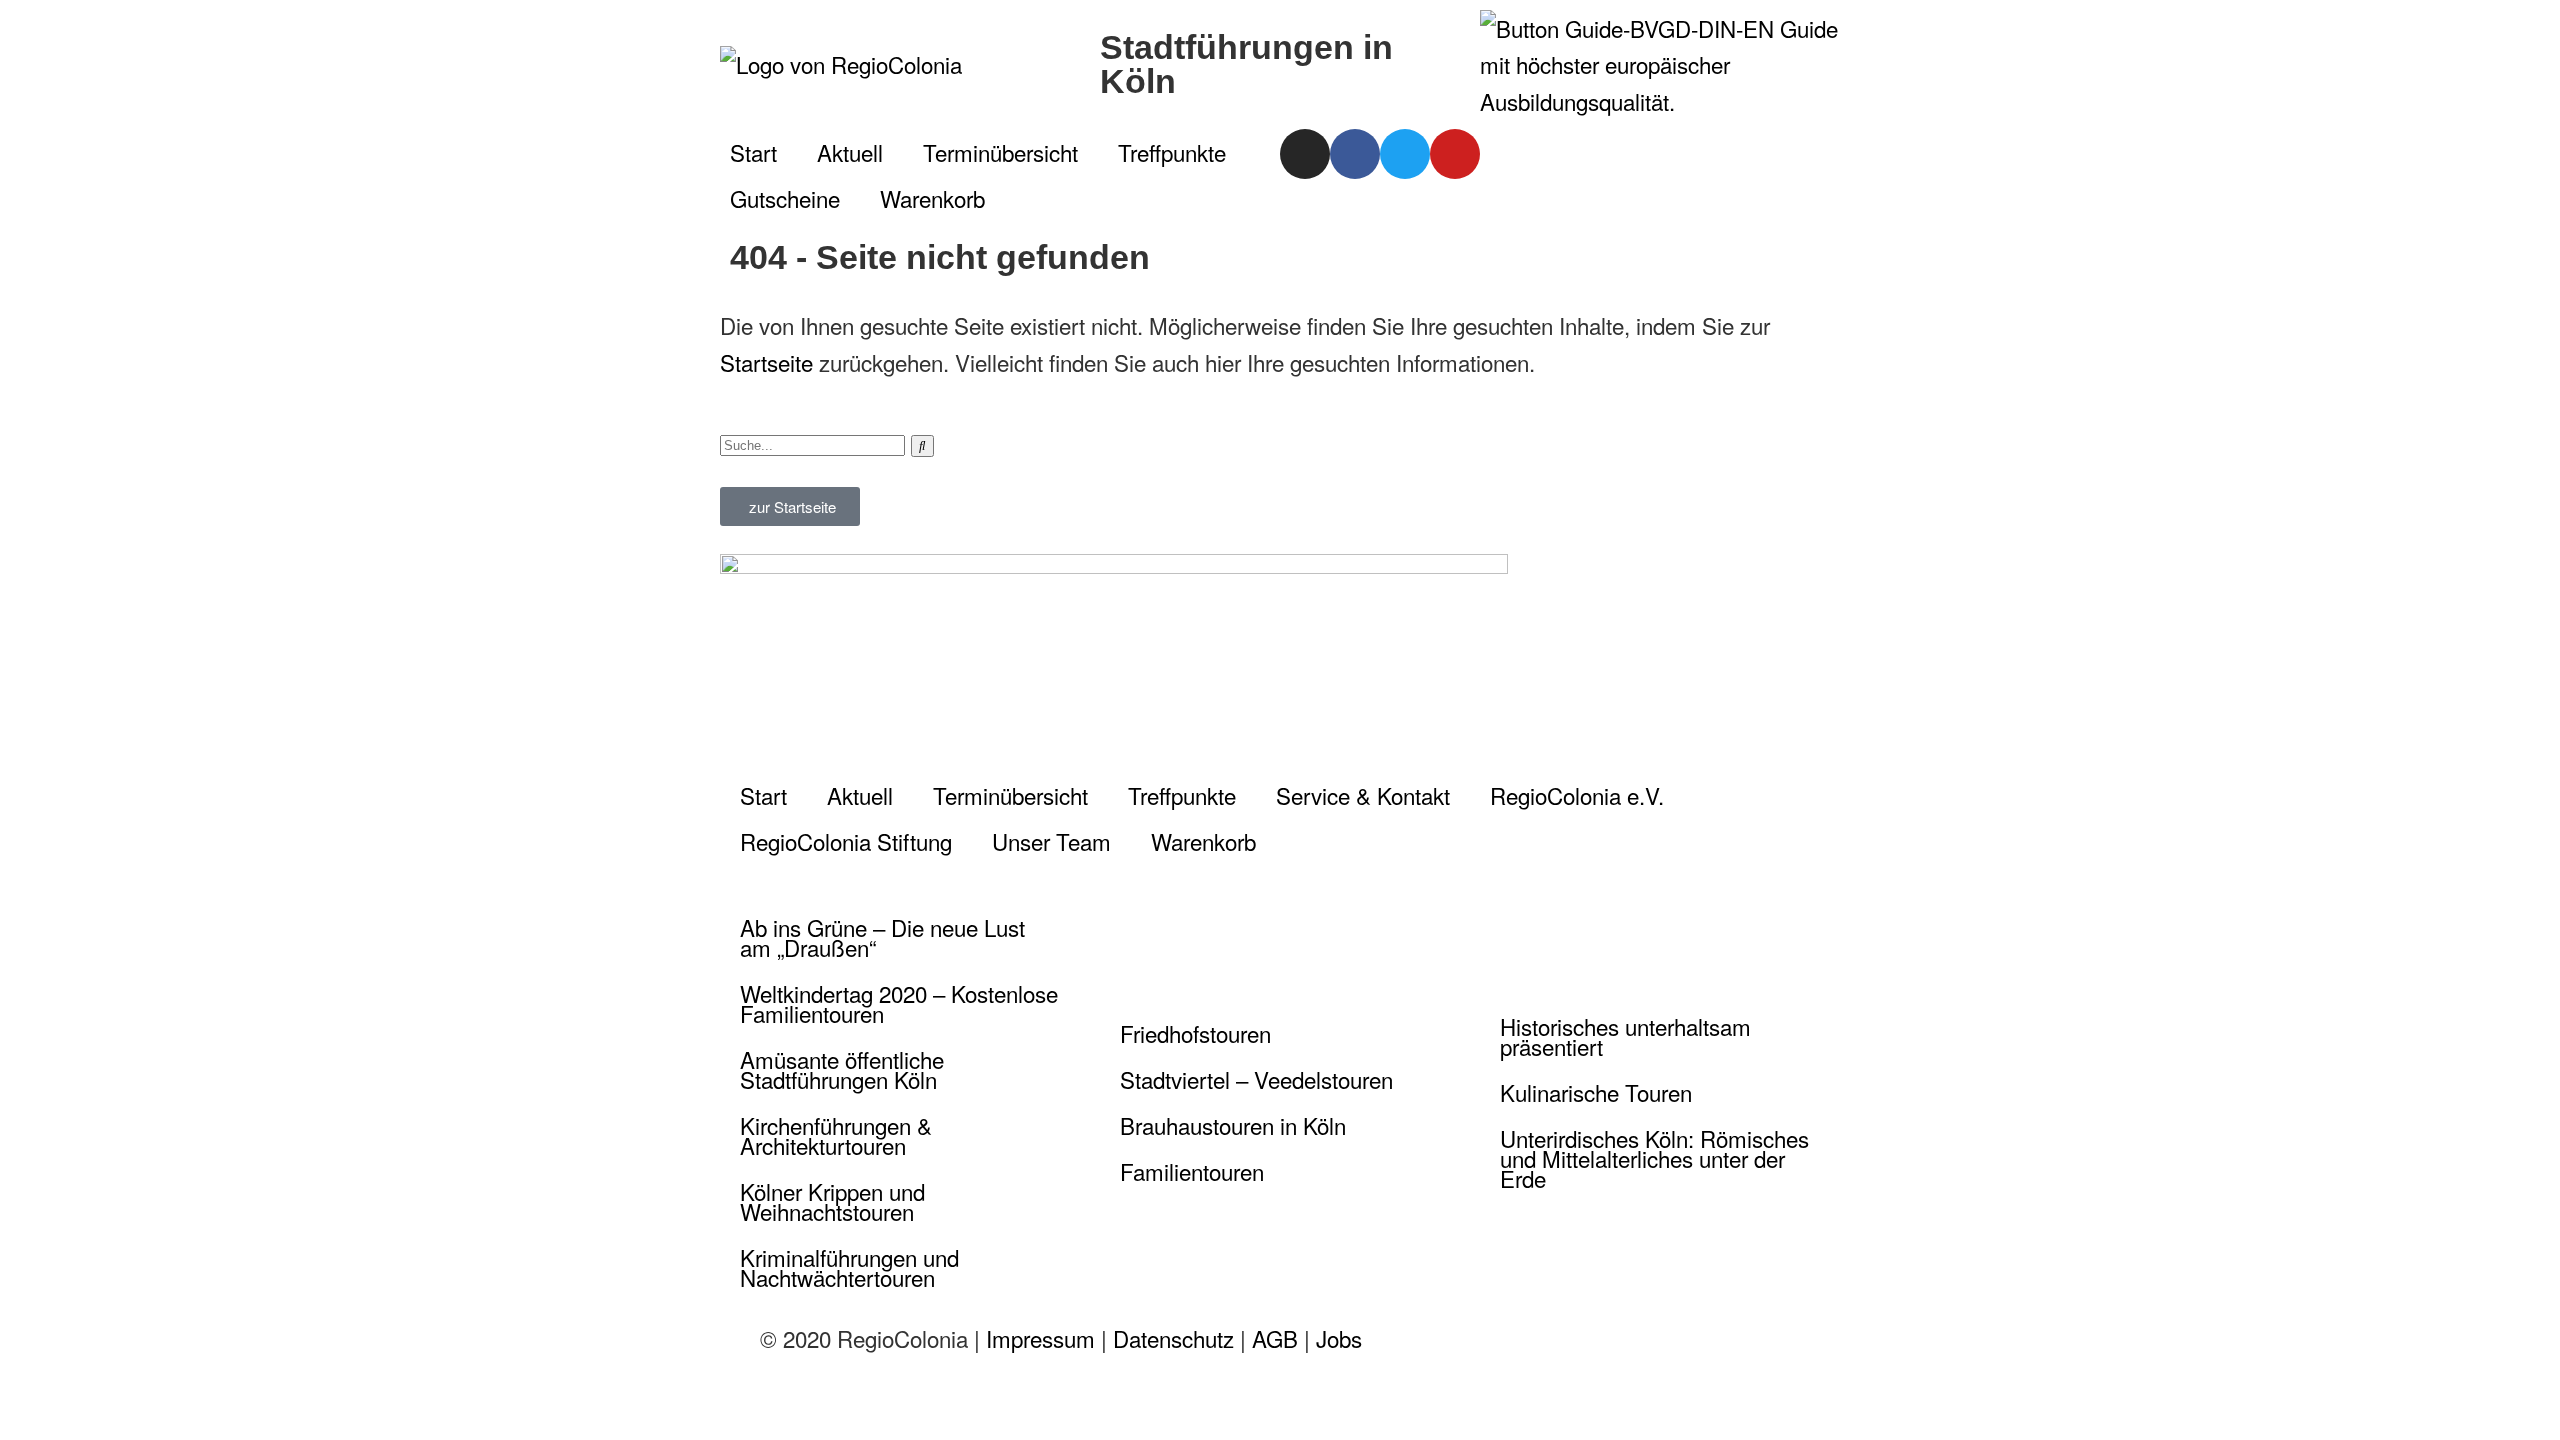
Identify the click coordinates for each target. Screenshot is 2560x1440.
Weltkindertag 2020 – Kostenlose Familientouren (899, 1003)
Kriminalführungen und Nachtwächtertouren (849, 1267)
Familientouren (1192, 1171)
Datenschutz (1173, 1338)
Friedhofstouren (1195, 1033)
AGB (1275, 1338)
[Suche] (922, 446)
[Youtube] (1455, 154)
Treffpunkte (1172, 152)
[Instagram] (1305, 154)
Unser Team (1051, 841)
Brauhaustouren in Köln (1233, 1125)
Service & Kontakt (1363, 795)
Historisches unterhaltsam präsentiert (1625, 1036)
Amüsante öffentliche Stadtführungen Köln (842, 1069)
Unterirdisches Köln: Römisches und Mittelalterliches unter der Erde (1654, 1158)
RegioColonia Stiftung (846, 841)
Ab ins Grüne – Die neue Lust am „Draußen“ (882, 937)
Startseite (766, 362)
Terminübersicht (1000, 152)
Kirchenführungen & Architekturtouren (836, 1135)
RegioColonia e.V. (1577, 795)
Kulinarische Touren (1596, 1092)
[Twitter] (1405, 154)
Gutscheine (785, 198)
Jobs (1339, 1338)
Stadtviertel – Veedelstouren (1256, 1079)
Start (753, 152)
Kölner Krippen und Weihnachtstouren (832, 1201)
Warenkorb (932, 198)
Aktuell (850, 152)
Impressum (1040, 1338)
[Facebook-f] (1355, 154)
